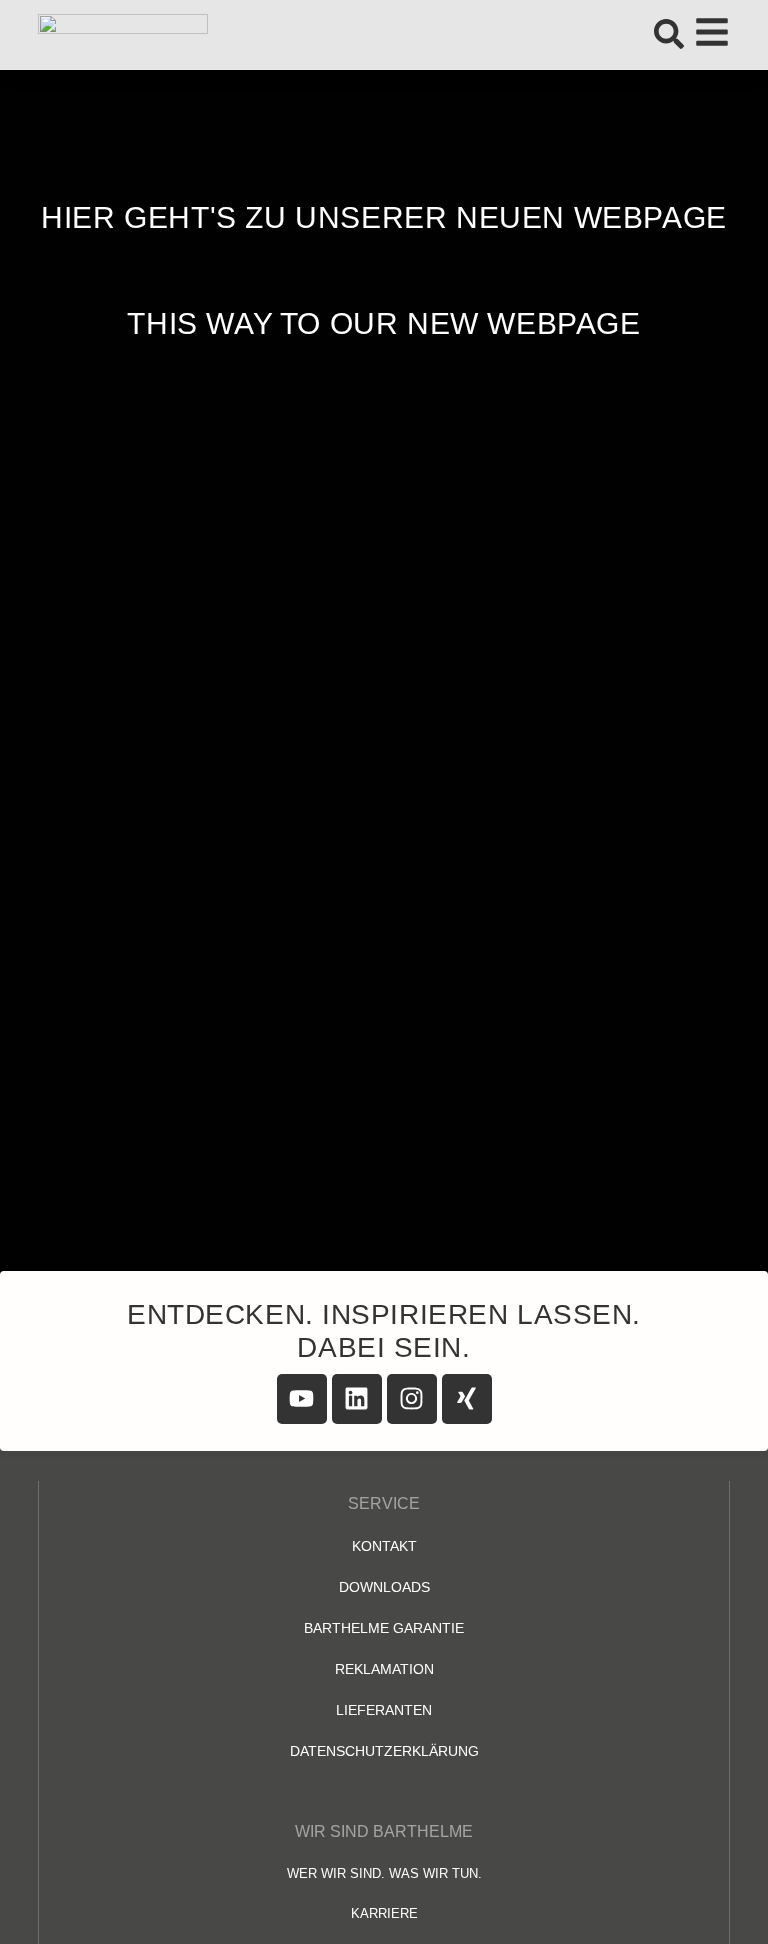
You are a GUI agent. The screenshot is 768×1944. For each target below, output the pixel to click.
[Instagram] (412, 1399)
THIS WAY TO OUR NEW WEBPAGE (383, 323)
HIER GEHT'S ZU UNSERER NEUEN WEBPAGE (384, 217)
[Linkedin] (357, 1399)
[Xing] (467, 1399)
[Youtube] (302, 1399)
